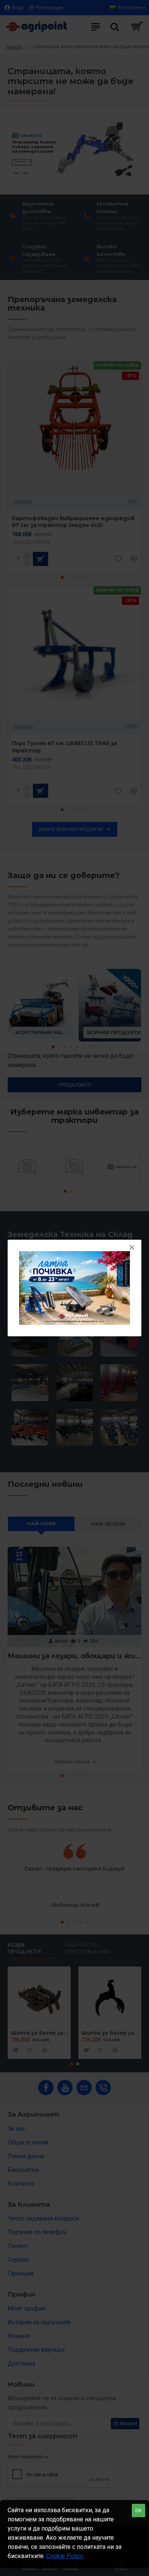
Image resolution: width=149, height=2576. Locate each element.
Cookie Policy (65, 2556)
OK (138, 2511)
